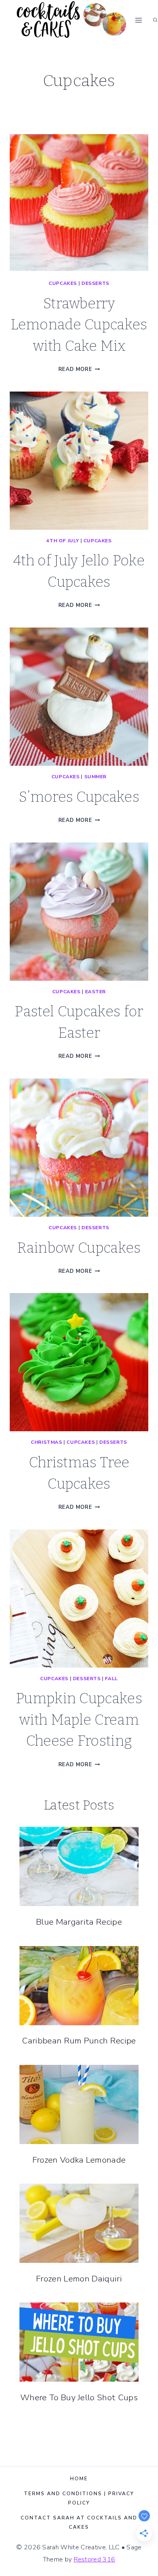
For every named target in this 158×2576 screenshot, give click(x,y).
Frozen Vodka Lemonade (79, 2160)
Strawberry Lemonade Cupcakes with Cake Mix (79, 325)
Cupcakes (63, 283)
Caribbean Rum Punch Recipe (79, 2041)
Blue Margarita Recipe (79, 1922)
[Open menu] (139, 20)
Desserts (95, 283)
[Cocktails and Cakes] (70, 20)
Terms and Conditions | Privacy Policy (79, 2498)
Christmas (46, 1442)
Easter (96, 992)
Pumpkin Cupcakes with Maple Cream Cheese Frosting (79, 1720)
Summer (96, 777)
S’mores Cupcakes (79, 797)
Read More (79, 369)
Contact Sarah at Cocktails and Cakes (79, 2522)
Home (79, 2479)
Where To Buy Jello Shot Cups (79, 2397)
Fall (111, 1679)
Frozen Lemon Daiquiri (79, 2279)
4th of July (63, 541)
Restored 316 (95, 2559)
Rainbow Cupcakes (79, 1248)
